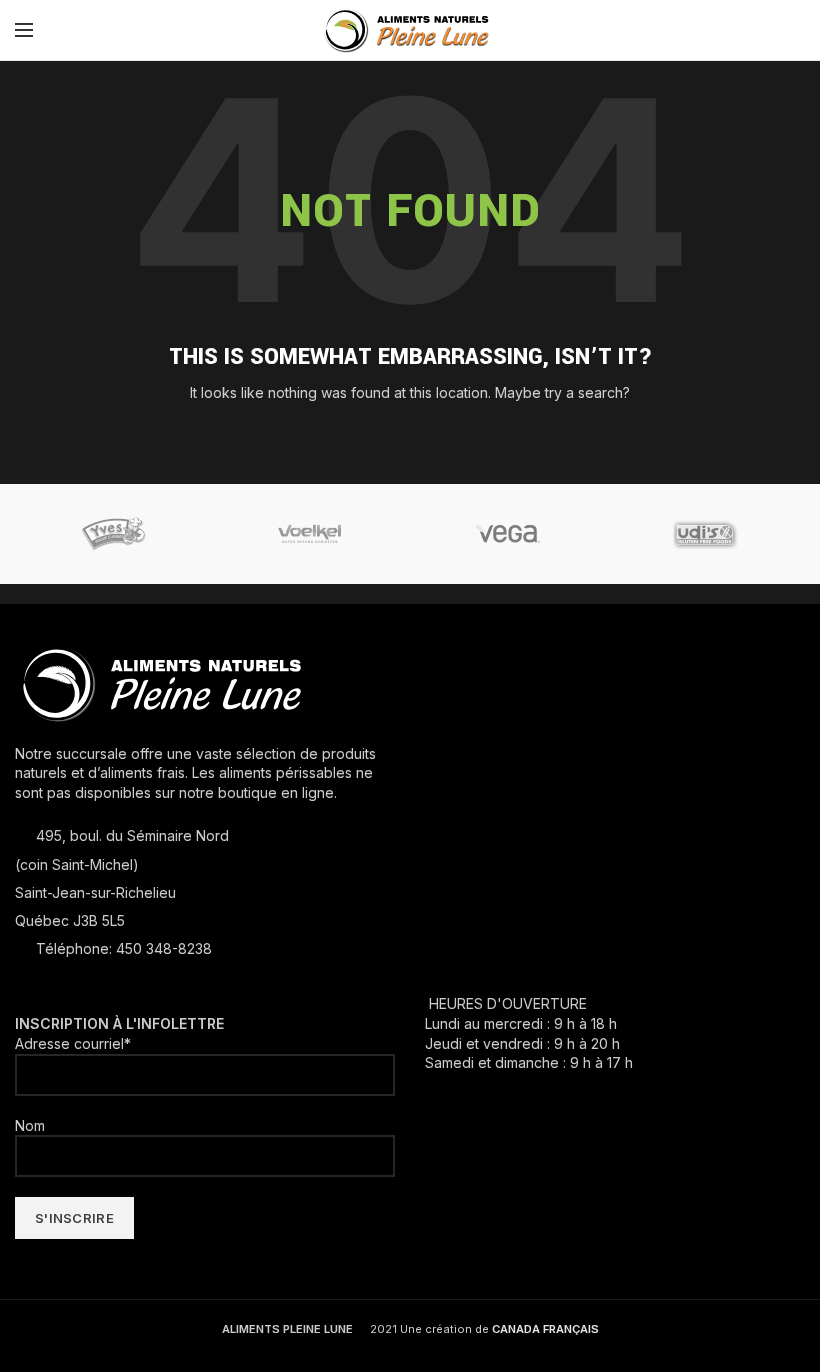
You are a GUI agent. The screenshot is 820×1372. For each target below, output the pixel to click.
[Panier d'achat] (800, 30)
